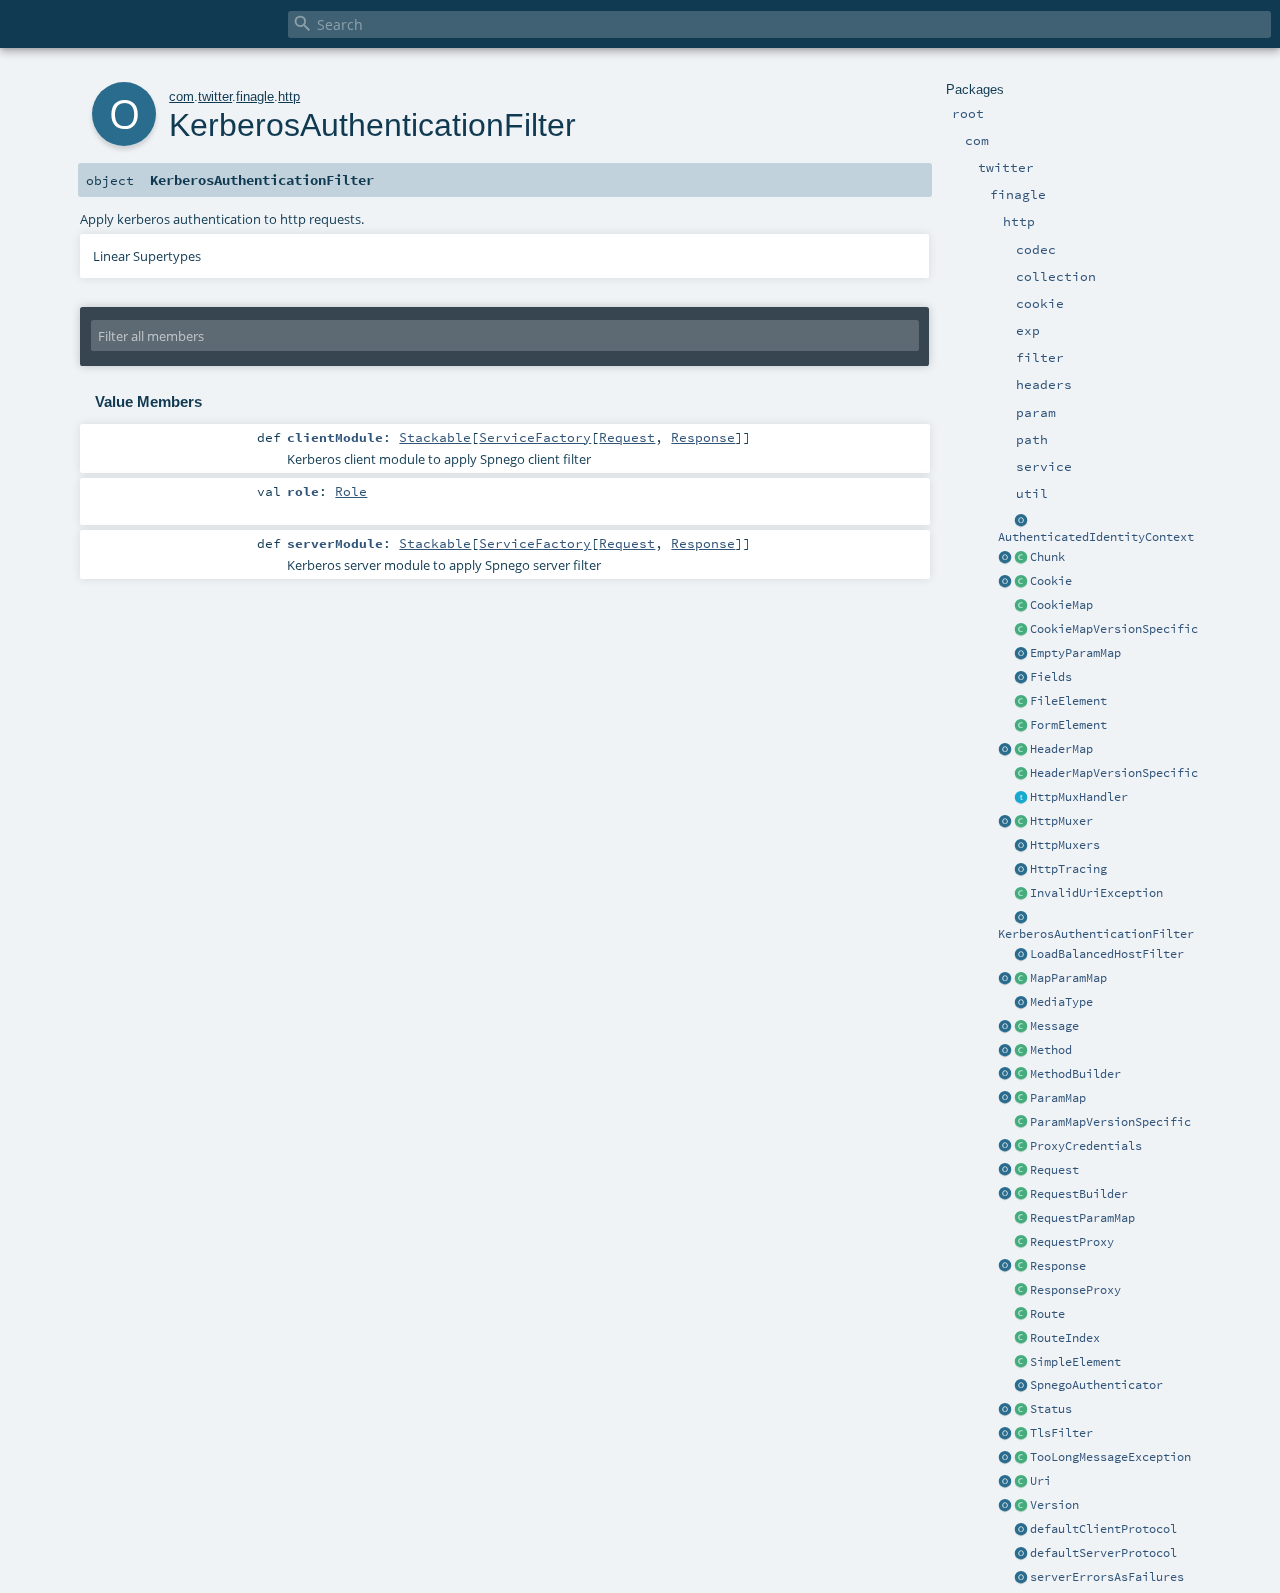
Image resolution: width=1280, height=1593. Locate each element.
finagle (255, 96)
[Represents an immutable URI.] (1021, 1482)
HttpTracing (1068, 869)
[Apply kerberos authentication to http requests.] (1021, 918)
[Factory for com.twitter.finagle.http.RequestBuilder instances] (1005, 1195)
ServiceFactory (535, 437)
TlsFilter (1061, 1433)
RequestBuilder (1079, 1194)
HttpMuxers (1065, 845)
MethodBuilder (1075, 1074)
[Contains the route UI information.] (1021, 1339)
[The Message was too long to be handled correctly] (1021, 1458)
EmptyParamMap (1075, 653)
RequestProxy (1072, 1242)
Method (1051, 1050)
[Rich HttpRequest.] (1021, 1171)
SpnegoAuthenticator (1096, 1385)
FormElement (1068, 725)
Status (1051, 1409)
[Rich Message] (1021, 1027)
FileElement (1068, 701)
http (289, 96)
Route (1047, 1314)
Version (1054, 1505)
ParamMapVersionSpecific (1110, 1122)
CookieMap (1061, 605)
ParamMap (1058, 1098)
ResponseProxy (1075, 1290)
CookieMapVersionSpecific (1114, 629)
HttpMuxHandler (1079, 797)
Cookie (1051, 581)
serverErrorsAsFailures (1107, 1577)
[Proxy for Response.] (1021, 1291)
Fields (1051, 677)
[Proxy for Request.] (1021, 1243)
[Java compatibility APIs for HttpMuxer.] (1021, 846)
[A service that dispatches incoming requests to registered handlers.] (1021, 822)
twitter (215, 96)
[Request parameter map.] (1021, 1099)
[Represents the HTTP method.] (1021, 1051)
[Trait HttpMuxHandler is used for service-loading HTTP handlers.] (1021, 798)
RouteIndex (1065, 1338)
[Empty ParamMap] (1021, 654)
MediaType (1061, 1002)
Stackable (435, 437)
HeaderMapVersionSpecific (1114, 773)
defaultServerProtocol (1103, 1553)
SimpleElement (1075, 1362)
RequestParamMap (1082, 1218)
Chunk (1047, 557)
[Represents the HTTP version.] (1021, 1506)
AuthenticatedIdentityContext (1096, 537)
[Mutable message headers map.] (1021, 750)
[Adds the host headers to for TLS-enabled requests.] (1021, 1434)
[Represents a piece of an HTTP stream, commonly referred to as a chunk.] (1021, 558)
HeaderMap (1061, 749)
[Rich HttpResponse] (1021, 1267)
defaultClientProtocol (1103, 1529)
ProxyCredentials (1086, 1146)
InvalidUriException (1096, 893)
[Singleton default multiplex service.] (1005, 822)
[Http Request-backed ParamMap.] (1021, 1219)
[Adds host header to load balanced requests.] (1021, 955)
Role (351, 491)
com (181, 96)
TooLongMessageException (1110, 1457)
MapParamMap (1068, 978)
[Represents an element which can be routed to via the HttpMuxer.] (1021, 1315)
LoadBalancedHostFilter (1107, 954)
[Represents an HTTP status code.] (1021, 1410)
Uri (1040, 1481)
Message (1054, 1026)
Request (1054, 1170)
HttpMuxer (1061, 821)
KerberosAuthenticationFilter (1096, 934)
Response (1058, 1266)
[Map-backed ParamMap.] (1021, 979)
